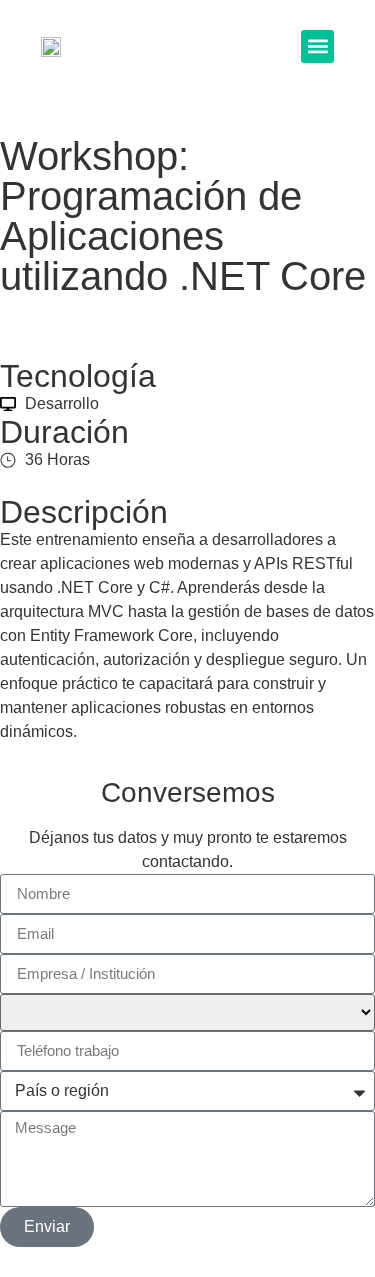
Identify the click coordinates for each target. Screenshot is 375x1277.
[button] (317, 46)
